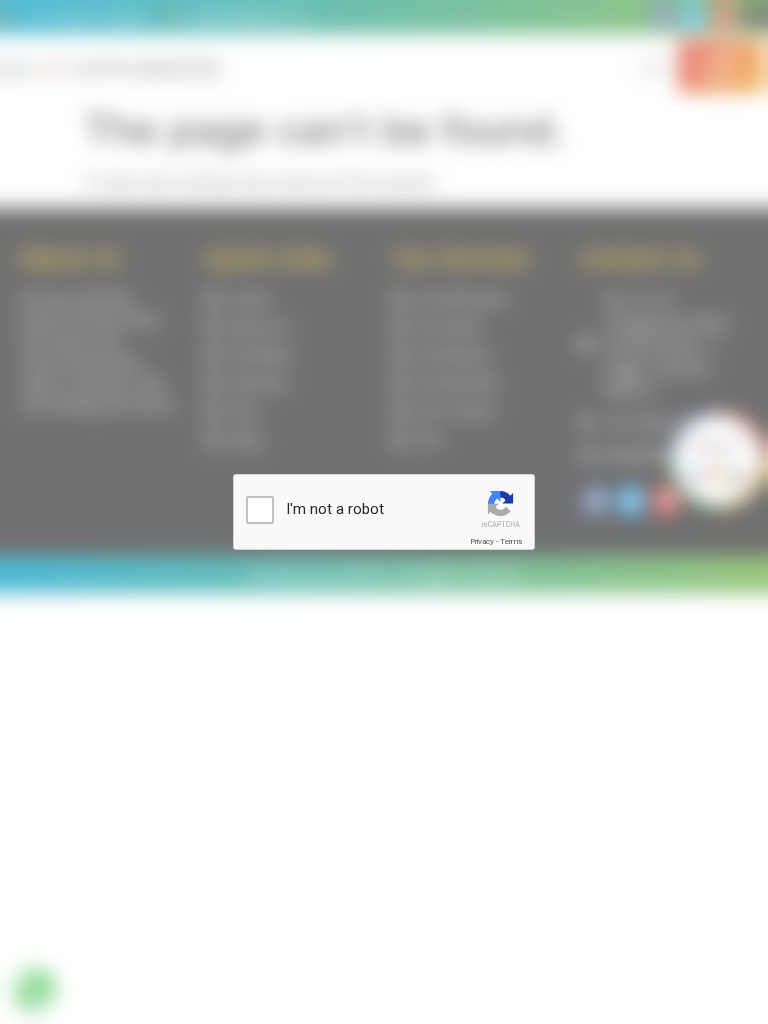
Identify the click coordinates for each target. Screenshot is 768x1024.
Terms (511, 541)
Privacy (482, 541)
